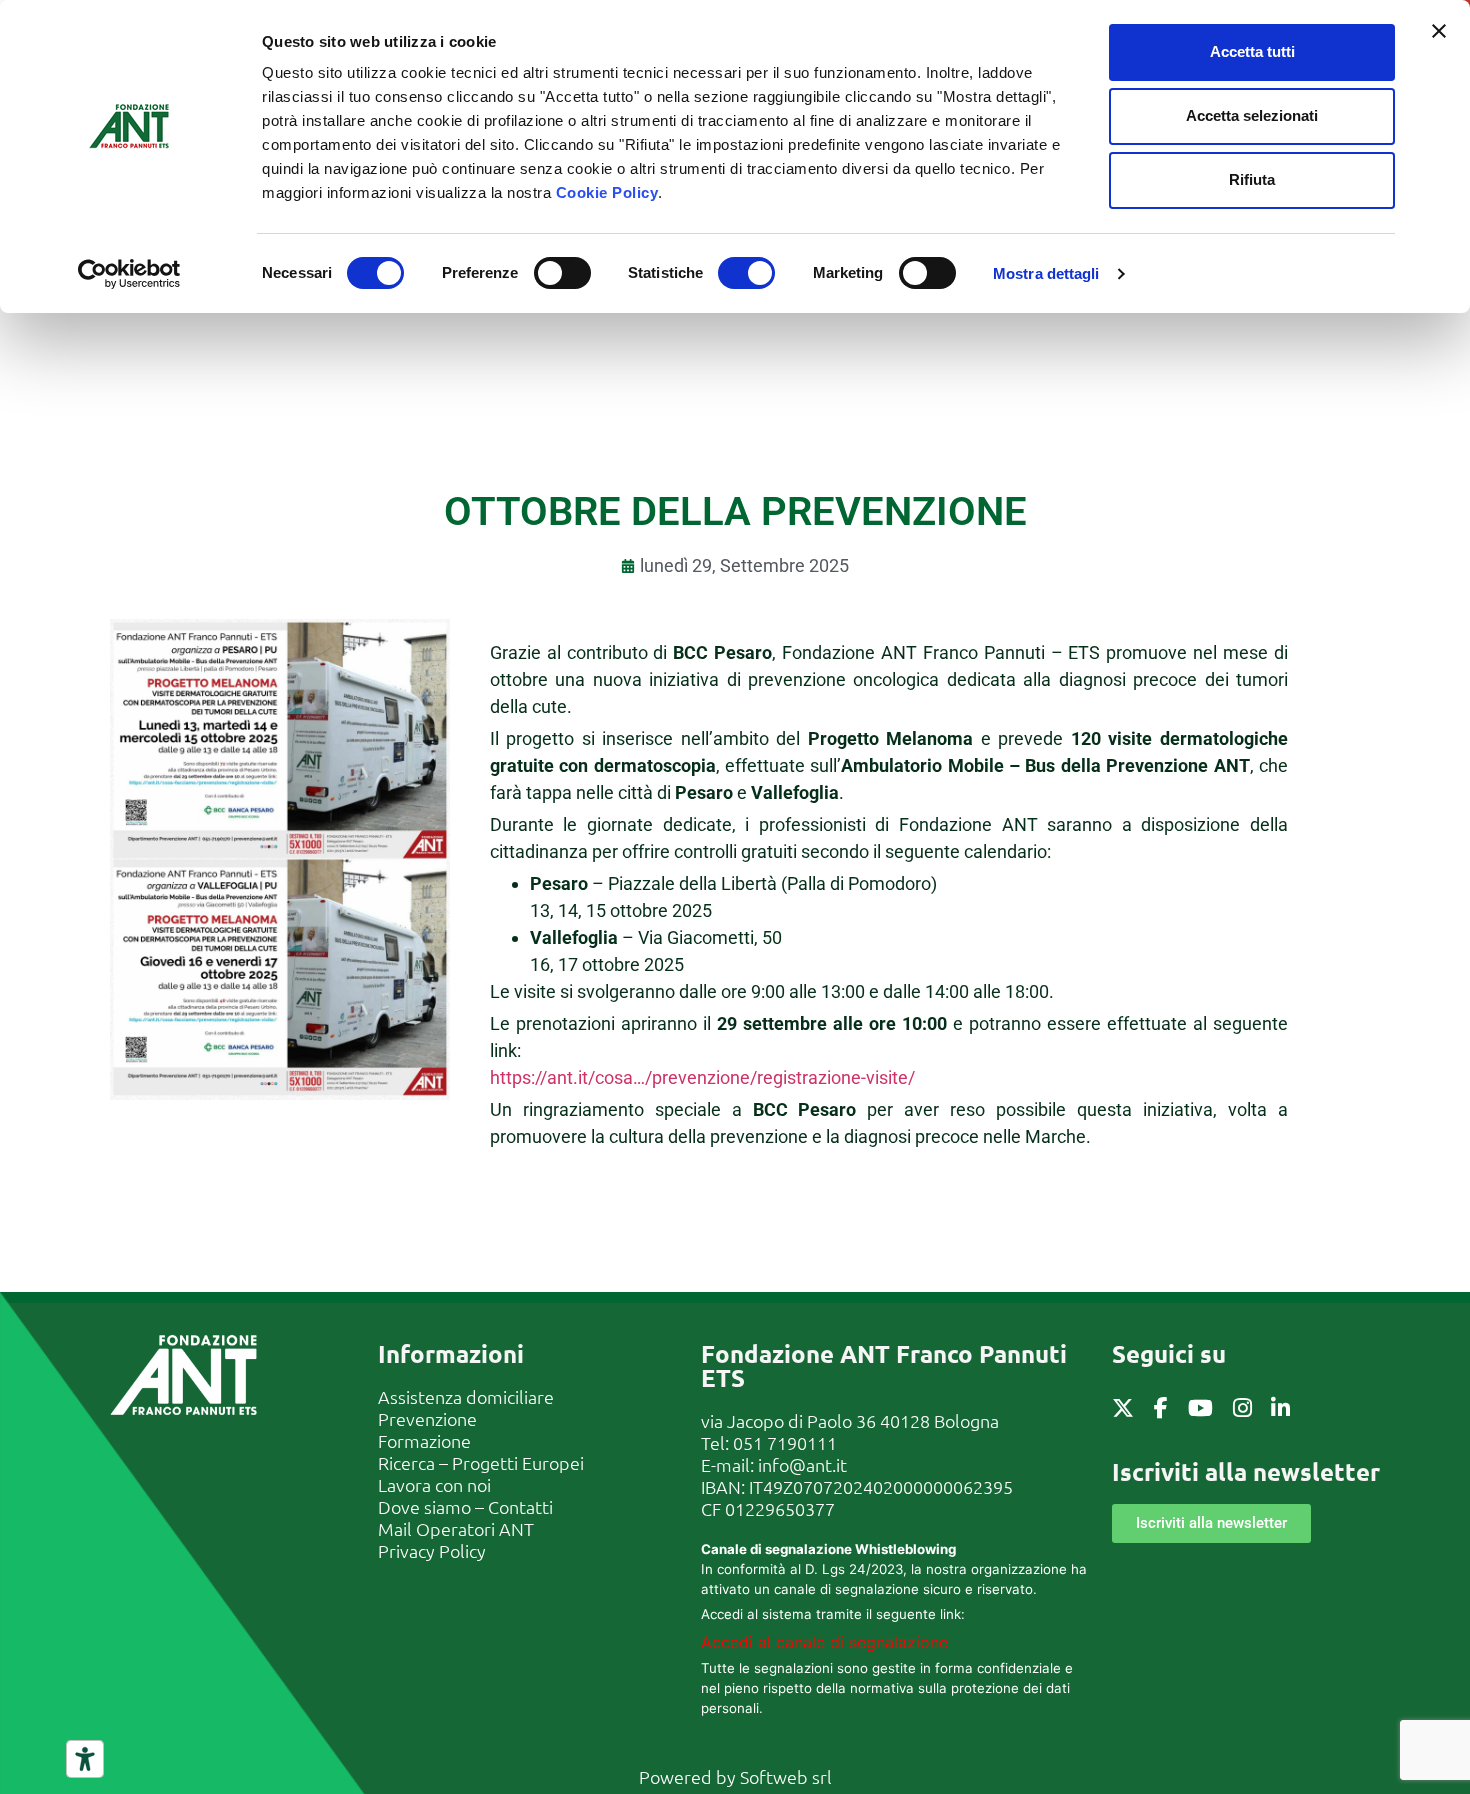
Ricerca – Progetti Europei (481, 1462)
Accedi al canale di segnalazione (824, 1642)
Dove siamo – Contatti (465, 1506)
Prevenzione (427, 1418)
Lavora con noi (434, 1484)
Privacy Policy (432, 1550)
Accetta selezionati (1252, 115)
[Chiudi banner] (1439, 31)
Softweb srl (786, 1776)
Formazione (424, 1440)
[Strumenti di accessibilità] (85, 1759)
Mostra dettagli (1046, 273)
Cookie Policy (607, 192)
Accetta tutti (1252, 51)
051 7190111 (785, 1442)
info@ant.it (802, 1464)
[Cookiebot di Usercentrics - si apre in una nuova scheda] (129, 274)
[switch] (562, 273)
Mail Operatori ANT (456, 1528)
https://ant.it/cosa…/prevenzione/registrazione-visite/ (702, 1077)
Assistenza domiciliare (466, 1396)
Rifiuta (1252, 179)
